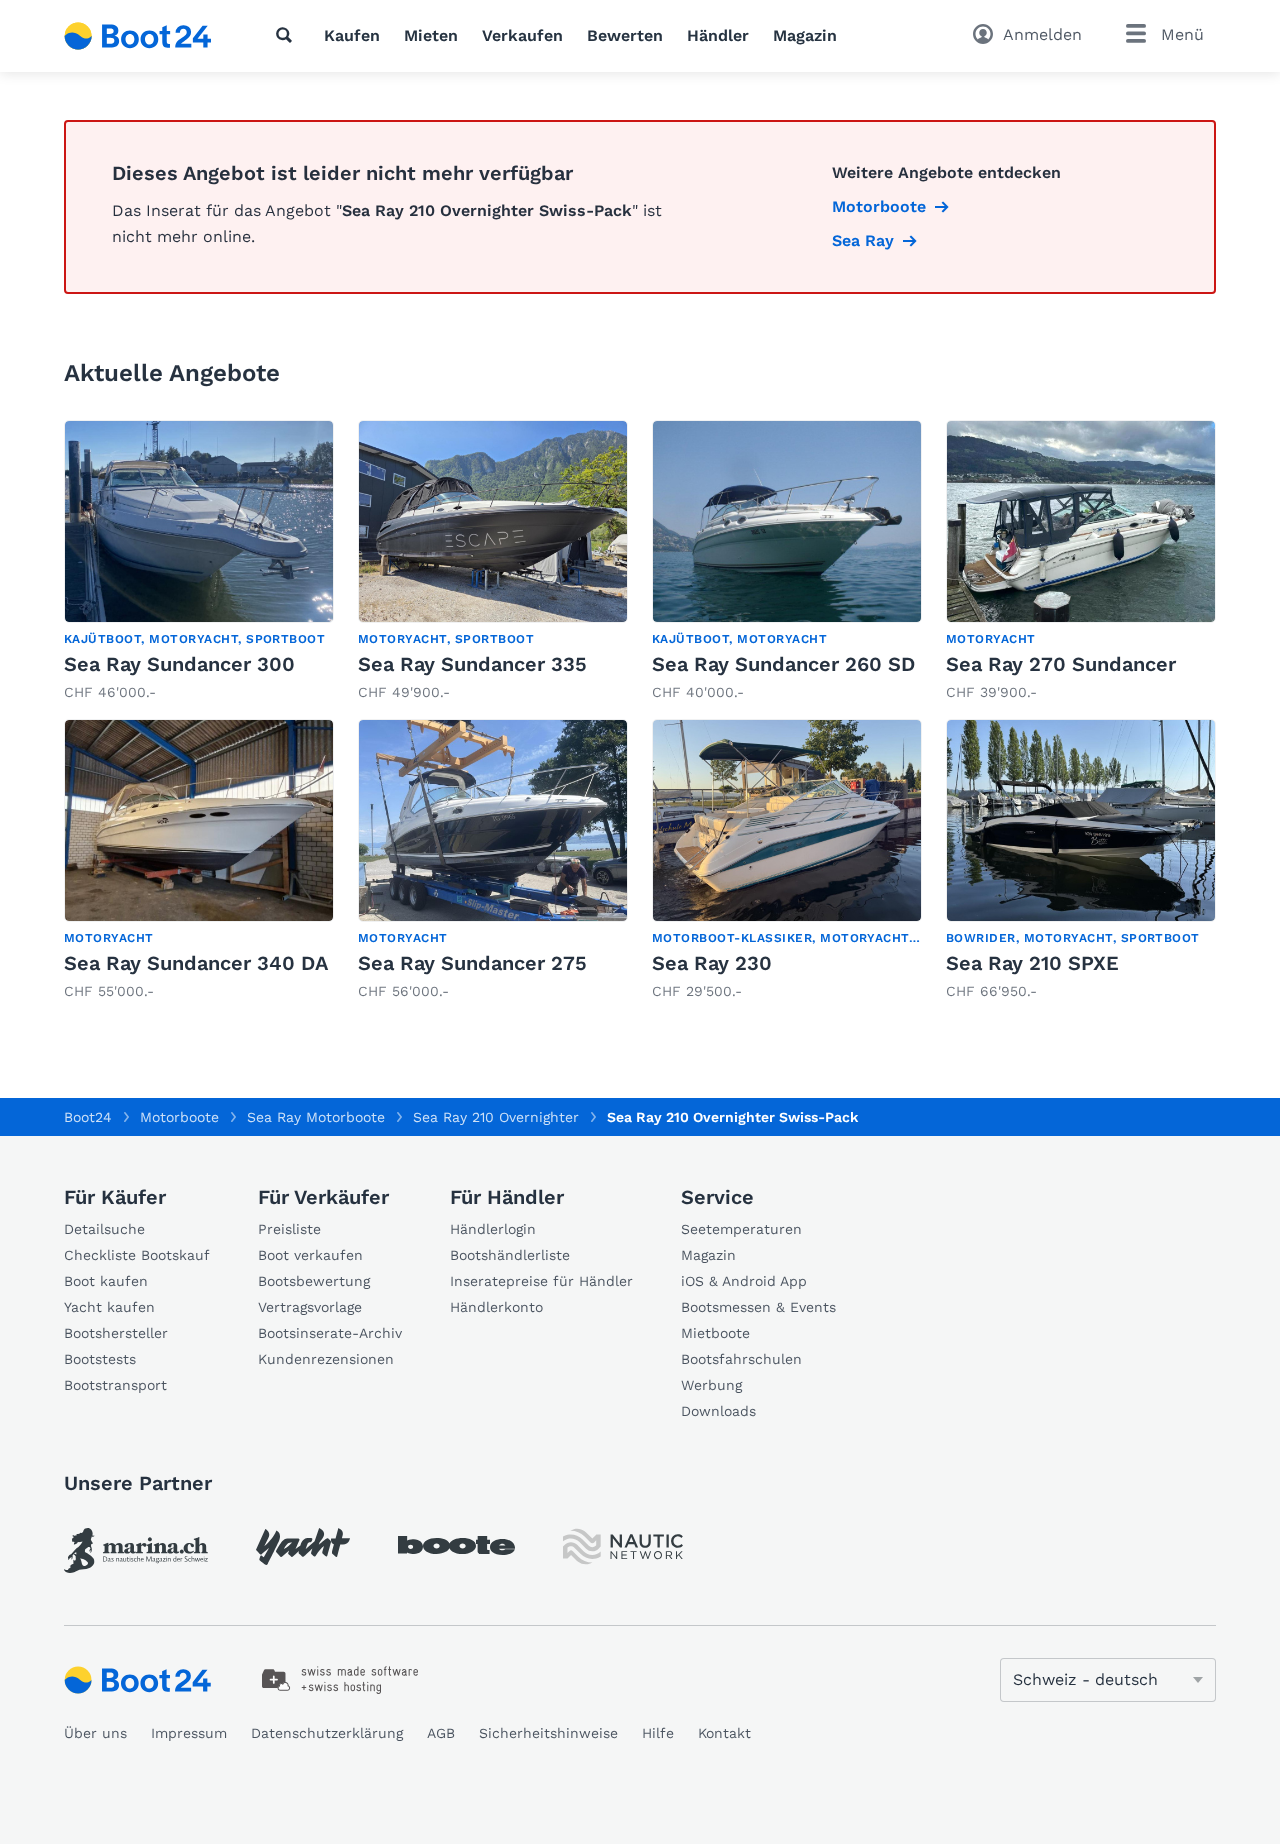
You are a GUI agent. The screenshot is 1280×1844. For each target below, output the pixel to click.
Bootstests (100, 1359)
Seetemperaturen (741, 1229)
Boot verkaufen (310, 1255)
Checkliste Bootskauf (137, 1255)
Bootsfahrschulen (741, 1359)
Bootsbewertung (314, 1281)
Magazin (805, 35)
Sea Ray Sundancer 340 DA (196, 963)
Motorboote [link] (879, 206)
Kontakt (724, 1733)
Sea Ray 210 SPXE (1032, 963)
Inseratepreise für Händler (541, 1281)
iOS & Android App (744, 1281)
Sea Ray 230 (712, 963)
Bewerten (625, 35)
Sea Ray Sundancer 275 (472, 963)
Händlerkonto (496, 1307)
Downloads (718, 1411)
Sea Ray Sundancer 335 (472, 664)
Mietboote (715, 1333)
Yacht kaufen (109, 1307)
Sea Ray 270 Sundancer (1061, 664)
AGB (441, 1733)
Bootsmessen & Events (758, 1307)
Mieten (431, 35)
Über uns (95, 1733)
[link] (199, 561)
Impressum (189, 1733)
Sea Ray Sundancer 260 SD (783, 664)
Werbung (711, 1385)
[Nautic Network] (623, 1546)
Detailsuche (104, 1229)
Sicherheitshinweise (548, 1733)
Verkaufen (522, 35)
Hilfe (658, 1733)
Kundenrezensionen (326, 1359)
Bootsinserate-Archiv (330, 1333)
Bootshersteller (116, 1333)
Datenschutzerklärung (327, 1733)
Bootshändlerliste (510, 1255)
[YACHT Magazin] (303, 1546)
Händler (718, 35)
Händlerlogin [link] (493, 1229)
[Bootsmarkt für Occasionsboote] (138, 36)
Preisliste (289, 1229)
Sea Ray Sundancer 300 (179, 664)
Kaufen (352, 35)
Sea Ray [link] (863, 240)
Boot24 (88, 1117)
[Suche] (288, 35)
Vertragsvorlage (310, 1307)
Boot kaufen (106, 1281)
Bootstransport (115, 1385)
